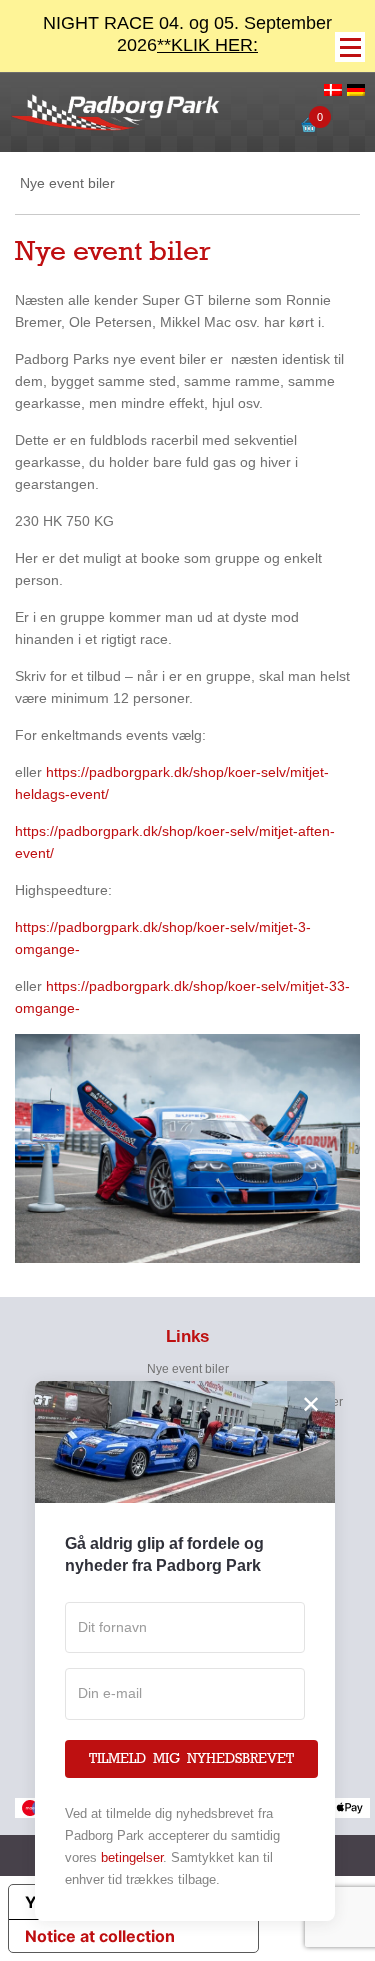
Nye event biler (188, 1369)
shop (208, 772)
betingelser (132, 1857)
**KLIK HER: (207, 45)
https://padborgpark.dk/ (119, 772)
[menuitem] (333, 91)
